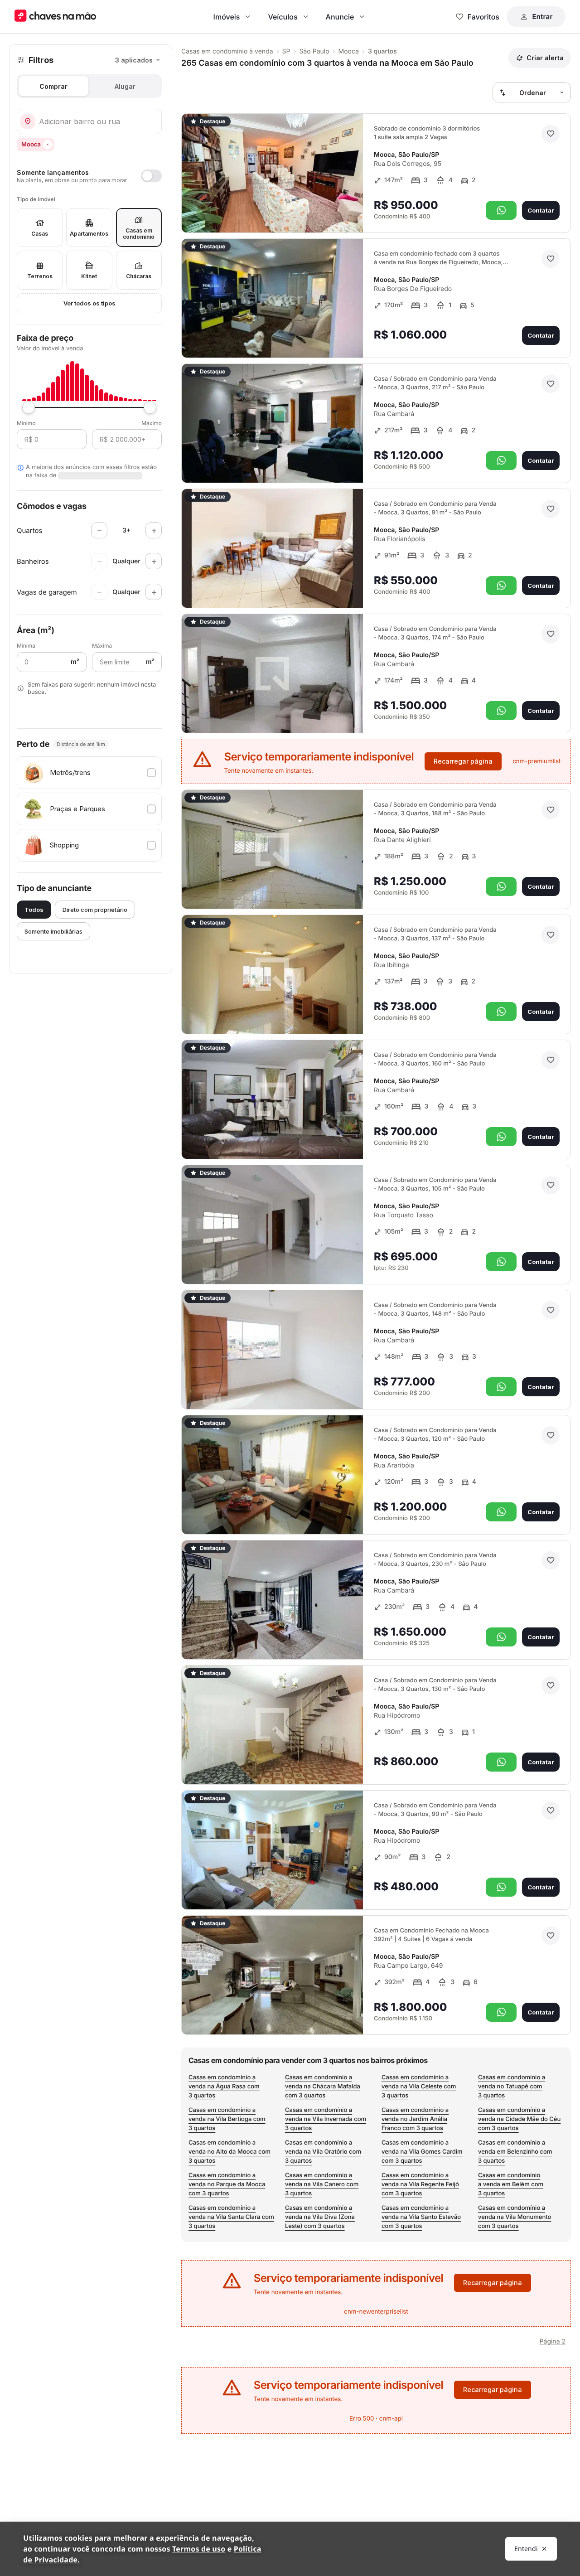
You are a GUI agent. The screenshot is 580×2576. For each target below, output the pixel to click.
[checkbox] (89, 773)
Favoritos (483, 17)
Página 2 (553, 2341)
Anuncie (340, 17)
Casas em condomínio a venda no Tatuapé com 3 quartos (512, 2087)
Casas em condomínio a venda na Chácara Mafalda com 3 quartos (323, 2087)
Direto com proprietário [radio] (95, 910)
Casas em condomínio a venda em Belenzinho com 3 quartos (515, 2152)
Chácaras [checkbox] (139, 276)
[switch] (89, 176)
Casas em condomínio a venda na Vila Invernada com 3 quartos (326, 2119)
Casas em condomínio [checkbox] (139, 234)
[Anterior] (331, 213)
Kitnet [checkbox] (89, 276)
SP (286, 51)
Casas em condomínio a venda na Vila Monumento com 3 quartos (515, 2217)
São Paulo (314, 51)
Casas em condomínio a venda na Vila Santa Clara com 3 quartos (231, 2217)
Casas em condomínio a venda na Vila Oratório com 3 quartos (323, 2152)
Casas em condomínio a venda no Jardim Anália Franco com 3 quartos (415, 2119)
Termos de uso (199, 2549)
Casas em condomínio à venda (227, 51)
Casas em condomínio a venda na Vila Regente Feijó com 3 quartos (420, 2184)
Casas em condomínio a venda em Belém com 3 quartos (511, 2184)
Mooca (349, 51)
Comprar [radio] (53, 86)
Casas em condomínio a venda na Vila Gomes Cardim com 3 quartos (422, 2152)
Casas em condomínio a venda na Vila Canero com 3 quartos (322, 2184)
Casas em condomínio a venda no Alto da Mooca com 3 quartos (230, 2152)
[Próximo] (348, 213)
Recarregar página (463, 761)
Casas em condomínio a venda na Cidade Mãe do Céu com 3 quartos (519, 2119)
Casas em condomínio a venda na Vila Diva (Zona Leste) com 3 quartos (320, 2217)
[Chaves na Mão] (55, 17)
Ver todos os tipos (89, 303)
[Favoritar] (551, 134)
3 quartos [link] (382, 51)
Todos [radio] (34, 910)
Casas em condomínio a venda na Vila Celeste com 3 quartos (419, 2087)
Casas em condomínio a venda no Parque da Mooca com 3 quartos (227, 2184)
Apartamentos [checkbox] (89, 234)
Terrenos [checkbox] (40, 276)
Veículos (283, 17)
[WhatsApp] (501, 210)
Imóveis (227, 17)
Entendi (526, 2549)
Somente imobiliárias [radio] (53, 931)
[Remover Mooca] (48, 145)
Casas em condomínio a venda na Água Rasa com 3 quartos (224, 2087)
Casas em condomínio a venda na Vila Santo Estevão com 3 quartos (421, 2217)
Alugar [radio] (125, 86)
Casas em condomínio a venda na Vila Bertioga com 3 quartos (227, 2119)
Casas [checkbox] (40, 234)
